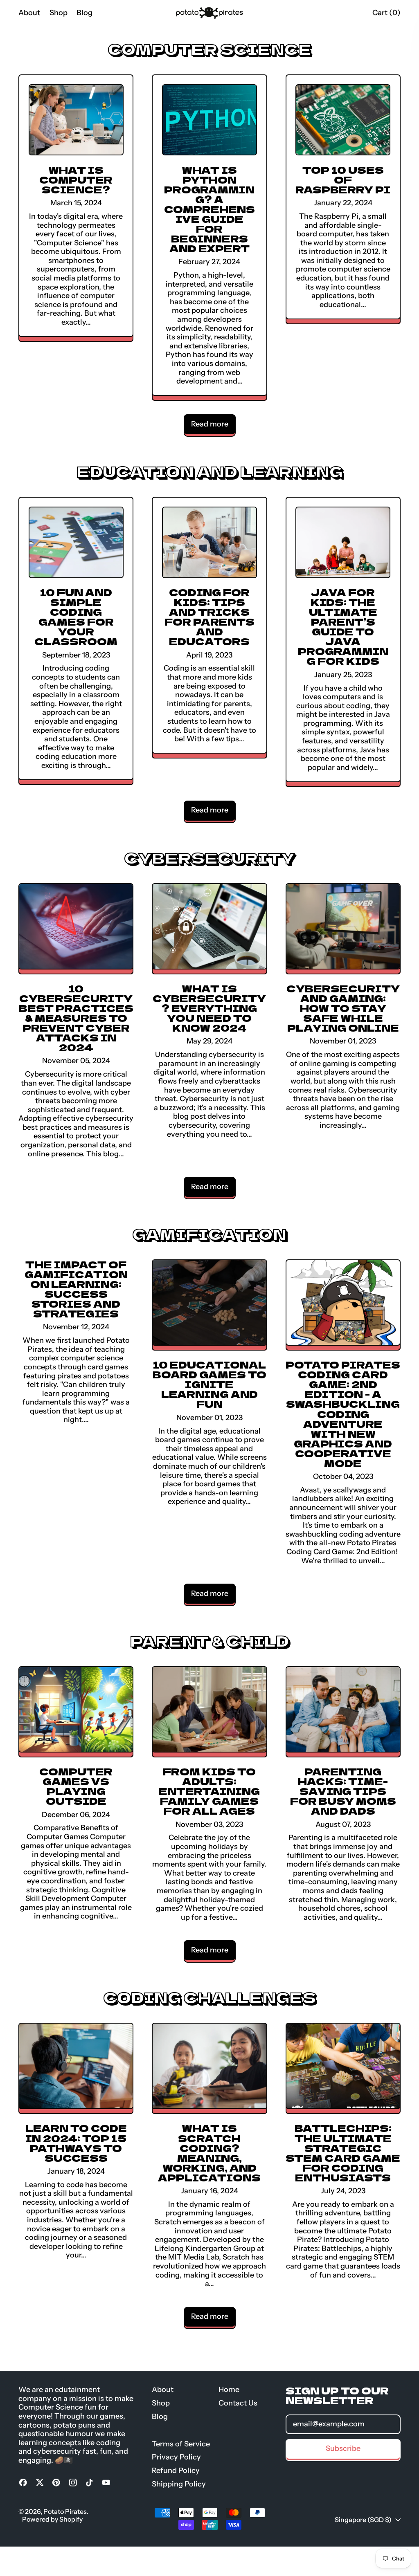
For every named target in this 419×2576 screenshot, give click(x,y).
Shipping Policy (179, 2484)
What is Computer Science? (76, 179)
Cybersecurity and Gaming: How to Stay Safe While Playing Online (343, 1008)
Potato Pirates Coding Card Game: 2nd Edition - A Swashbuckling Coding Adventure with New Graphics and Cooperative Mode (343, 1413)
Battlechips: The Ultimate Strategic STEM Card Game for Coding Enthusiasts (343, 2152)
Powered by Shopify (52, 2519)
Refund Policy (176, 2471)
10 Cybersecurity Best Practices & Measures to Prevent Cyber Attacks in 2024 (76, 1018)
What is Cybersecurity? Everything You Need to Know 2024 (209, 1008)
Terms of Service (181, 2444)
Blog (84, 13)
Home (229, 2390)
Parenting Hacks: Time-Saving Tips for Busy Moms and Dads (343, 1791)
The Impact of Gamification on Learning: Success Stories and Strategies (76, 1289)
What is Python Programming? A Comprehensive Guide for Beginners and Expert (209, 209)
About (29, 13)
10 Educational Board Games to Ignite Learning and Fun (209, 1384)
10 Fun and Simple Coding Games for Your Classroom (76, 616)
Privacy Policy (176, 2457)
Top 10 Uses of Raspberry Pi (343, 179)
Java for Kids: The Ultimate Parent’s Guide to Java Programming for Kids (343, 626)
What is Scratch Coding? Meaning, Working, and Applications (209, 2152)
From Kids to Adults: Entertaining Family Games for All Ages (209, 1791)
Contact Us (238, 2403)
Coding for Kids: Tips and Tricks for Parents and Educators (209, 616)
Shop (59, 13)
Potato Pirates (65, 2511)
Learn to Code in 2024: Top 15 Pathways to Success (76, 2142)
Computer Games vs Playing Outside (76, 1786)
